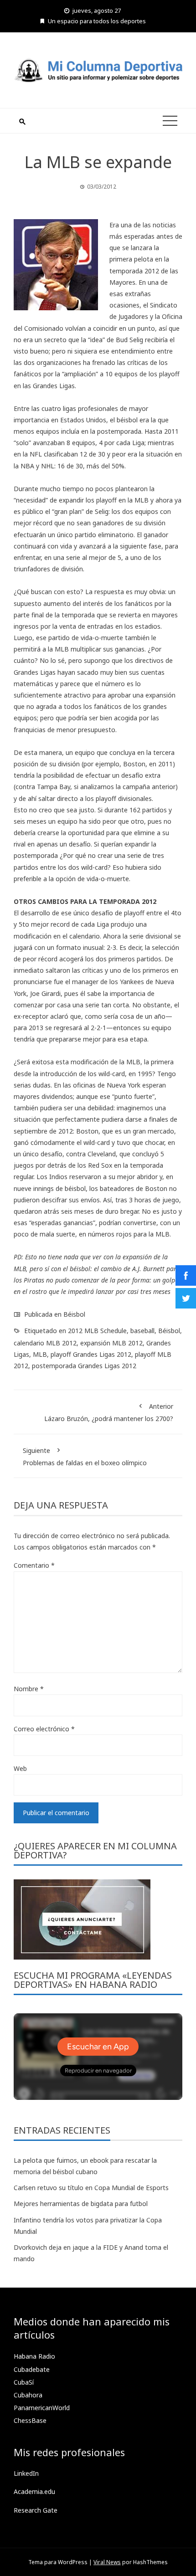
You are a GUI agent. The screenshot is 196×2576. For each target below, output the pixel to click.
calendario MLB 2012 (45, 1343)
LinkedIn (26, 2473)
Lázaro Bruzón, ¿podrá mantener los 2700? (109, 1412)
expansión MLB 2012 (111, 1343)
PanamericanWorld (42, 2408)
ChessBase (30, 2420)
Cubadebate (32, 2369)
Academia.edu (34, 2491)
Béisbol (74, 1314)
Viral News (107, 2562)
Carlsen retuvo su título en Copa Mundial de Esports (91, 2188)
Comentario (34, 1565)
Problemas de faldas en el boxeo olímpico (85, 1457)
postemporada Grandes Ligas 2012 (84, 1366)
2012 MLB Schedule (97, 1331)
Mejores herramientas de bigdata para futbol (81, 2204)
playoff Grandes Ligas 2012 (91, 1354)
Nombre (29, 1689)
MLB (40, 1354)
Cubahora (28, 2395)
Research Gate (36, 2510)
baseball (142, 1331)
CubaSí (24, 2382)
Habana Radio (34, 2356)
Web (20, 1768)
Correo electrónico (44, 1729)
